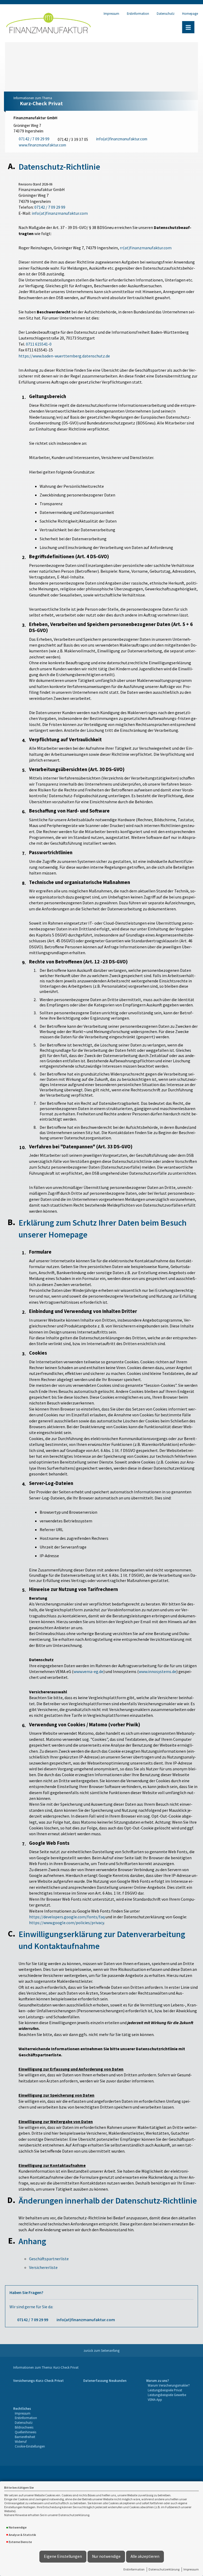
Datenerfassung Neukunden (105, 2381)
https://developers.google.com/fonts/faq (67, 1917)
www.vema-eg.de (88, 1671)
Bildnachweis (24, 2427)
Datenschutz (166, 13)
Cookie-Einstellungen (30, 2446)
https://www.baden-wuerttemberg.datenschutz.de (64, 356)
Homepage (190, 13)
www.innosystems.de (158, 1671)
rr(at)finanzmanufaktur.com (146, 248)
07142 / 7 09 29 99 (50, 207)
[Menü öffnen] (188, 27)
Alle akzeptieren (145, 2556)
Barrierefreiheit (25, 2437)
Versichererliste (43, 2267)
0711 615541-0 (39, 344)
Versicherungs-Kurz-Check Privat (38, 2381)
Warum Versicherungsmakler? (169, 2385)
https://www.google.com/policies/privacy (66, 1923)
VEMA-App (155, 2400)
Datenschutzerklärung (164, 2569)
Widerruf (21, 2441)
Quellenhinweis (26, 2432)
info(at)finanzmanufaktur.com (60, 213)
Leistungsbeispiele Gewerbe (167, 2395)
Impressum (191, 2569)
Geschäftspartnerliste (49, 2259)
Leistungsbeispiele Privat (165, 2390)
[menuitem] (38, 2390)
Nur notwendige (106, 2556)
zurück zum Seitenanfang (101, 2350)
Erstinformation (134, 2569)
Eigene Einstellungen (63, 2556)
